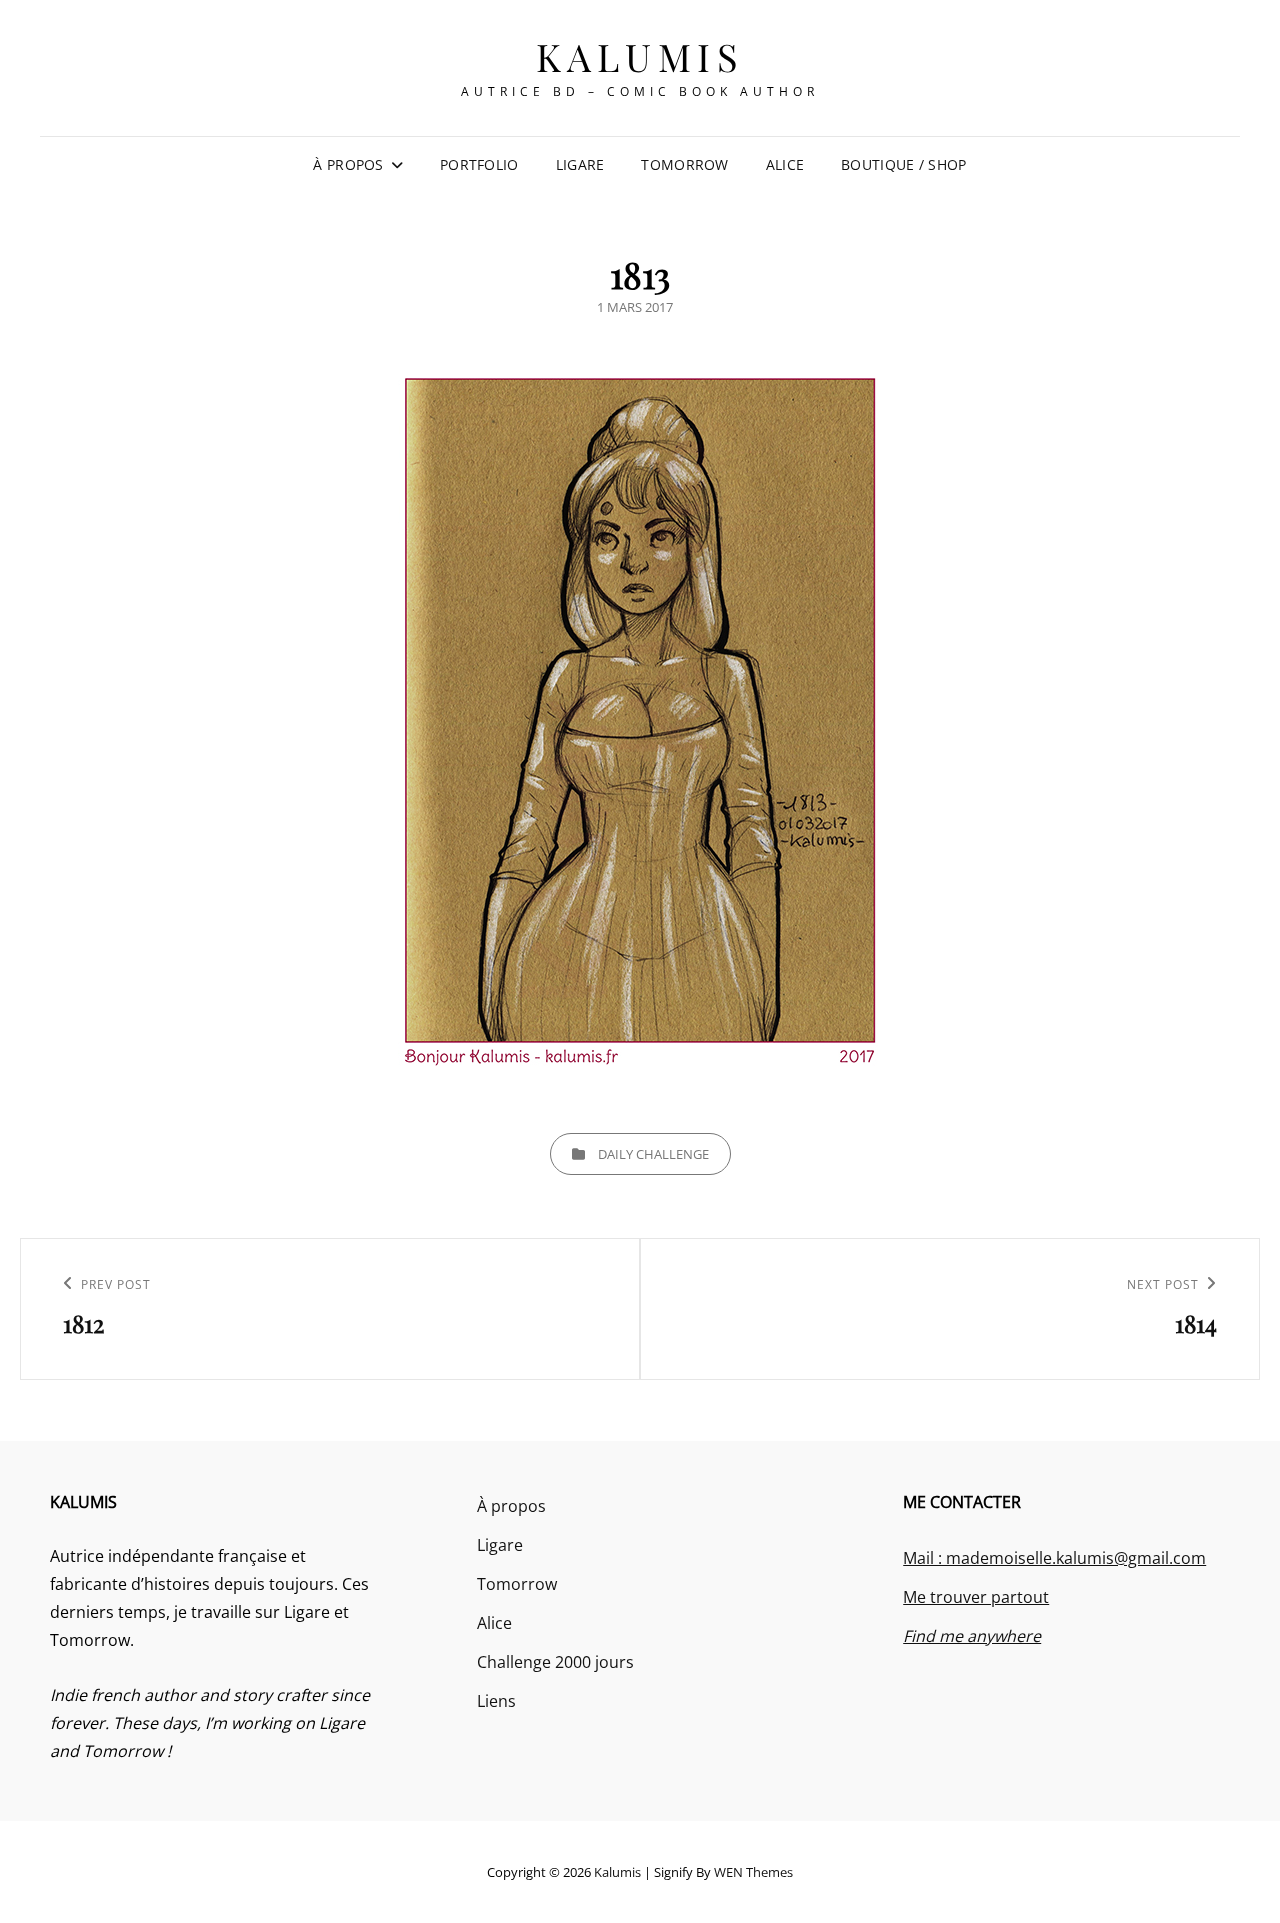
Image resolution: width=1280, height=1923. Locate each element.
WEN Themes (753, 1872)
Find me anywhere (972, 1636)
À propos (348, 164)
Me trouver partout (976, 1597)
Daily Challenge (653, 1154)
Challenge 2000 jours (555, 1662)
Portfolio (479, 164)
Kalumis (640, 56)
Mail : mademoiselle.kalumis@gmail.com (1054, 1558)
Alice (785, 164)
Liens (496, 1701)
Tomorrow (684, 164)
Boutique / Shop (903, 164)
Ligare (580, 164)
